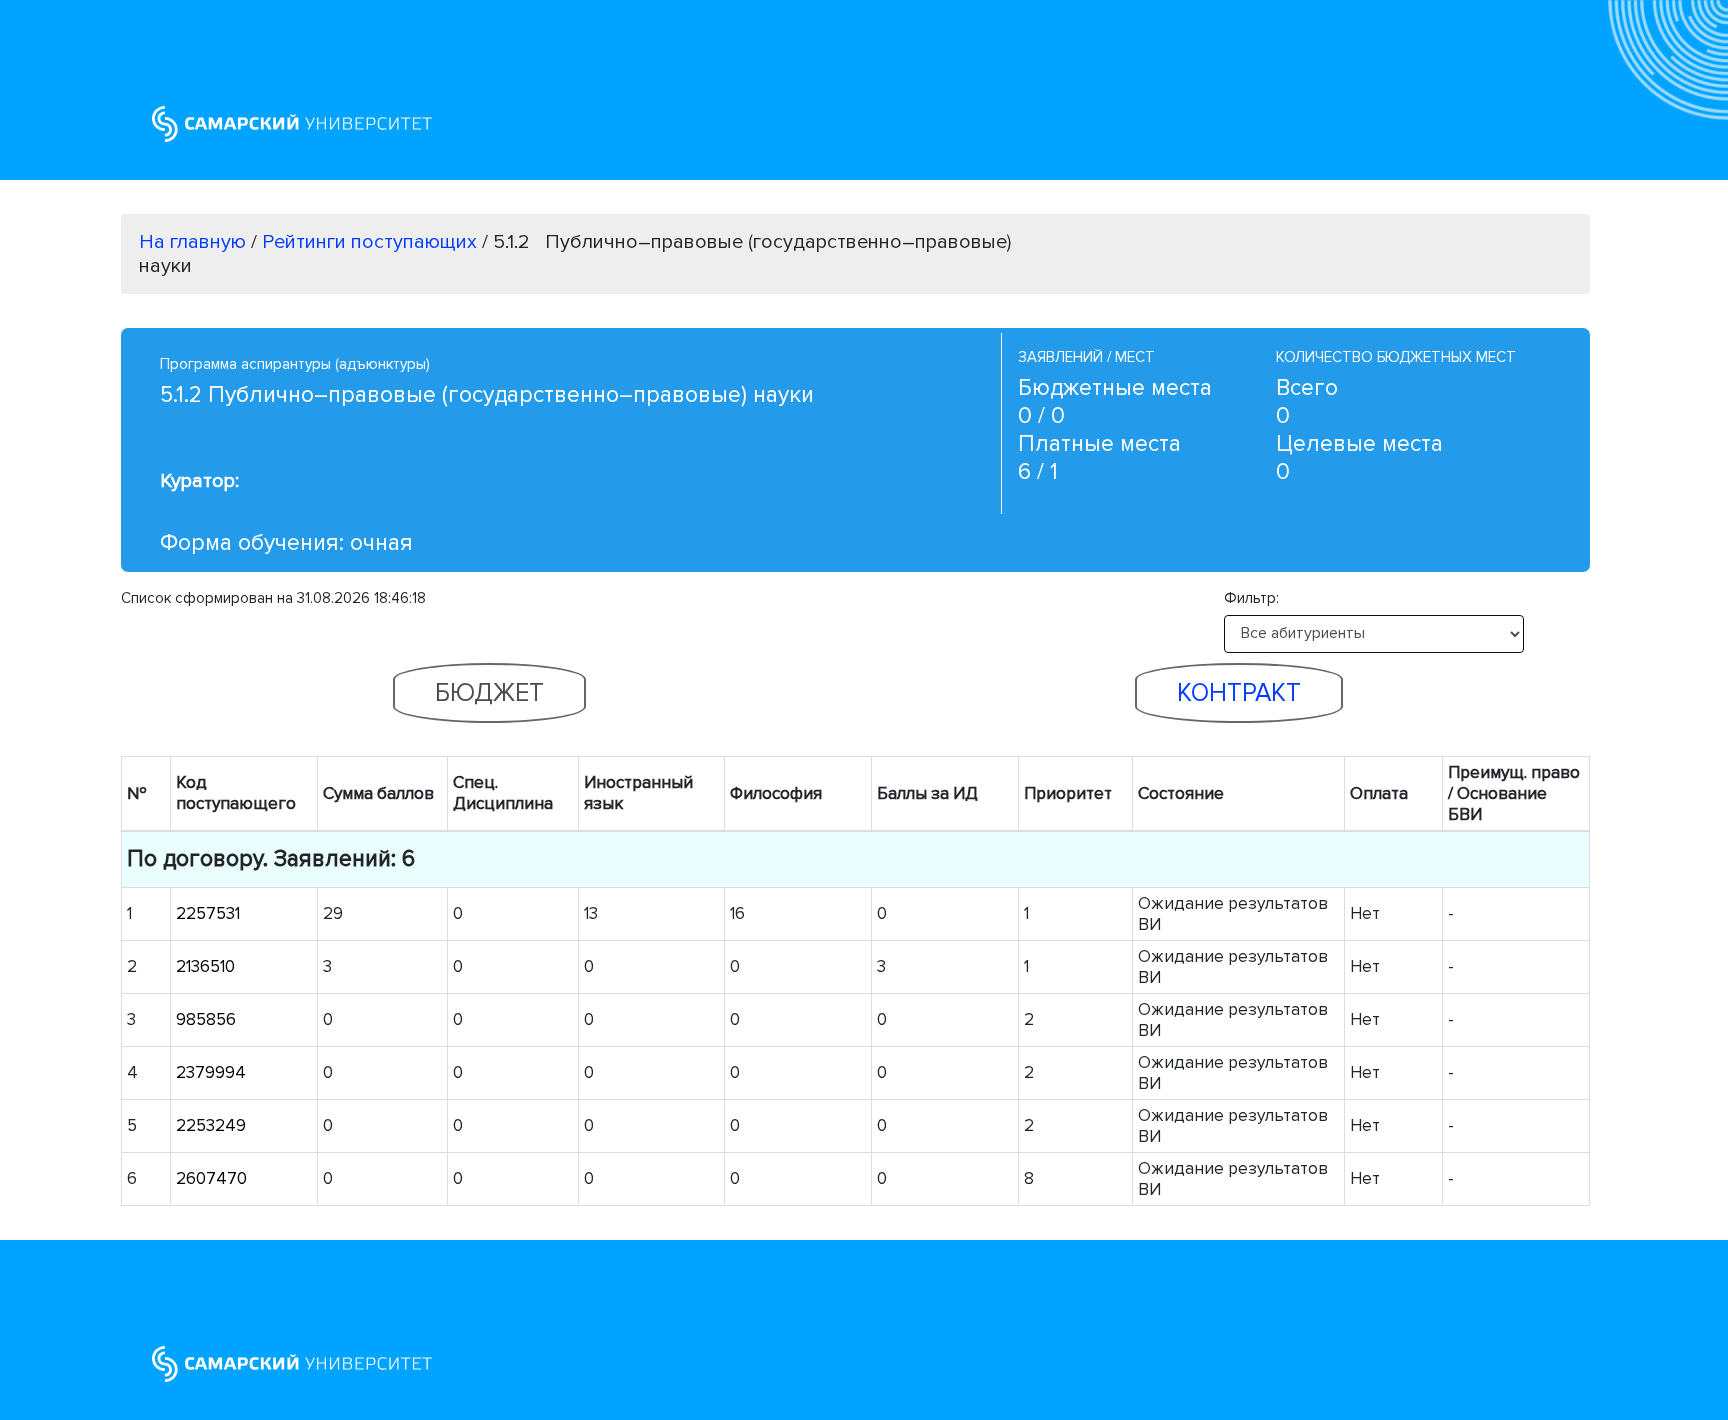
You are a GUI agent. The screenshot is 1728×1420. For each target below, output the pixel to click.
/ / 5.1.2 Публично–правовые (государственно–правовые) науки (575, 254)
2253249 (211, 1125)
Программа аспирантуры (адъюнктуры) (295, 364)
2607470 (211, 1178)
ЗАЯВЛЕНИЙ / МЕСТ (1086, 357)
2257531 (208, 913)
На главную (192, 242)
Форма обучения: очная (286, 543)
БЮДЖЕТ (489, 693)
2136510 (205, 966)
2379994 (211, 1072)
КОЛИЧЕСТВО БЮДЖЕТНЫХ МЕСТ (1396, 357)
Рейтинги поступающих (372, 242)
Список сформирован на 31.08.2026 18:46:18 (273, 598)
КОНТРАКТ (1239, 693)
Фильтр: (1257, 598)
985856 (206, 1019)
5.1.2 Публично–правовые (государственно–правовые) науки (487, 395)
